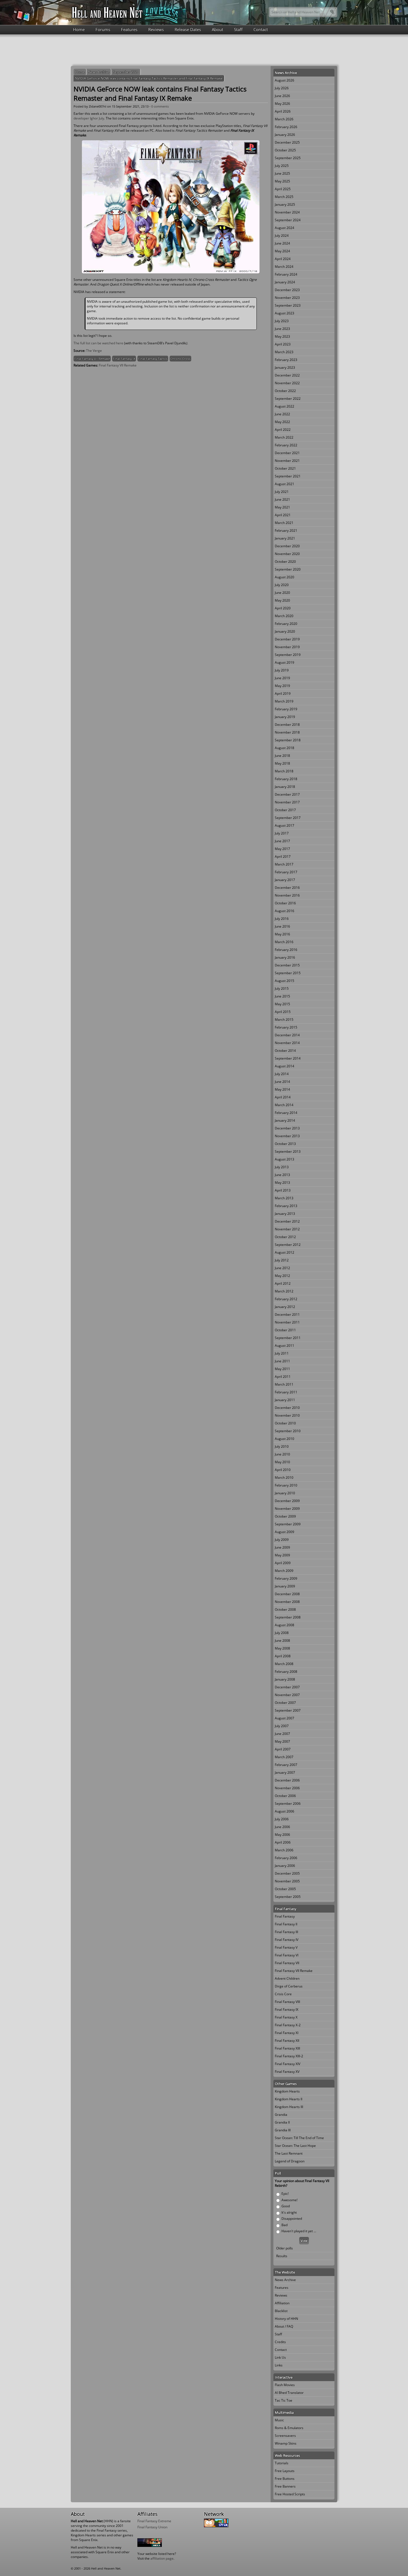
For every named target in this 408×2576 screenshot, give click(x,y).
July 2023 (282, 321)
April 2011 (283, 1377)
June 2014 (282, 1082)
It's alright (289, 2212)
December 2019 (287, 639)
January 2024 (285, 282)
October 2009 (285, 1516)
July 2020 (282, 585)
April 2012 (283, 1283)
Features (129, 29)
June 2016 (282, 926)
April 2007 (283, 1749)
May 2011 (282, 1369)
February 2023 (286, 360)
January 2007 (285, 1772)
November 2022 (287, 383)
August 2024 (284, 228)
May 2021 (282, 507)
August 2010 (284, 1439)
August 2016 (284, 911)
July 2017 (282, 833)
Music (279, 2420)
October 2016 (285, 903)
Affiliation (282, 2303)
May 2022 (282, 422)
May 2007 (282, 1741)
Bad (284, 2225)
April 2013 (283, 1190)
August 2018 (284, 748)
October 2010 (285, 1423)
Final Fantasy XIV (288, 2064)
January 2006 (285, 1866)
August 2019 (284, 662)
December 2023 (287, 290)
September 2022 (288, 399)
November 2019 (287, 647)
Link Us (280, 2357)
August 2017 (284, 825)
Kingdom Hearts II (289, 2099)
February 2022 (286, 445)
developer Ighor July (89, 118)
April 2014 (283, 1097)
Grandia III (283, 2130)
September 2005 (288, 1897)
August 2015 (284, 981)
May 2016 (282, 934)
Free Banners (285, 2486)
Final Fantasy (285, 1916)
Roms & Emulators (289, 2428)
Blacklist (281, 2311)
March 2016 (284, 942)
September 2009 (288, 1524)
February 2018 (286, 779)
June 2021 (282, 499)
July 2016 (282, 919)
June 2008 (282, 1640)
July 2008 (282, 1633)
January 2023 (285, 367)
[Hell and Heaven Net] (107, 12)
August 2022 (284, 406)
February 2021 (286, 530)
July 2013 (282, 1167)
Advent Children (287, 1978)
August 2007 (284, 1718)
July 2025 (282, 166)
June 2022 (282, 414)
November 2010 (287, 1415)
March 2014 (284, 1105)
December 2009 (287, 1501)
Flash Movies (285, 2385)
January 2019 (285, 717)
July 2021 (282, 492)
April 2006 (283, 1842)
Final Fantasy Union (152, 2527)
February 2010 (286, 1485)
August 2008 (284, 1625)
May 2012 (282, 1276)
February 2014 (286, 1113)
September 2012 (288, 1245)
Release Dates (188, 29)
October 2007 (285, 1703)
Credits (280, 2342)
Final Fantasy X (286, 2017)
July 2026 (282, 88)
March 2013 (284, 1198)
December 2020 (287, 546)
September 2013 (288, 1151)
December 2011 (287, 1314)
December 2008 (287, 1594)
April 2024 (283, 259)
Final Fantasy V (286, 1947)
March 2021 (284, 523)
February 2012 (286, 1299)
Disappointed (292, 2219)
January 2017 (285, 880)
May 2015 (282, 1004)
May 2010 (282, 1462)
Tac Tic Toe (284, 2400)
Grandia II (282, 2122)
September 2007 (288, 1710)
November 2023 (287, 298)
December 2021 (287, 453)
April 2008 (283, 1656)
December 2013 (287, 1128)
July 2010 (282, 1446)
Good (286, 2206)
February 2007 (286, 1765)
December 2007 (287, 1687)
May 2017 (282, 849)
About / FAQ (284, 2326)
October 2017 (285, 810)
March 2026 (284, 119)
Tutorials (282, 2463)
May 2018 (282, 763)
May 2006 (282, 1835)
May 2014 (282, 1089)
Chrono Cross (180, 359)
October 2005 (285, 1889)
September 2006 (288, 1804)
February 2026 (286, 127)
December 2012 (287, 1221)
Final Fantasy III (286, 1932)
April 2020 (283, 608)
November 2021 (287, 461)
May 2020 (282, 600)
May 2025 (282, 181)
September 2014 (288, 1058)
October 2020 (285, 562)
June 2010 (282, 1454)
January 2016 (285, 957)
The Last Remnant (289, 2153)
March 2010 (284, 1477)
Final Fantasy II (286, 1924)
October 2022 (285, 391)
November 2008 (287, 1602)
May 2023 (282, 336)
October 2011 (285, 1330)
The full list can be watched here (98, 343)
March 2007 (284, 1757)
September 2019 (288, 655)
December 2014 (287, 1035)
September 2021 (126, 72)
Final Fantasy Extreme (154, 2521)
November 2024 (287, 212)
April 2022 (283, 430)
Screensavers (285, 2436)
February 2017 (286, 872)
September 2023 (288, 305)
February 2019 (286, 709)
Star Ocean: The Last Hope (295, 2146)
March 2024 (284, 267)
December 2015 (287, 965)
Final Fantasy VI (287, 1955)
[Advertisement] (204, 50)
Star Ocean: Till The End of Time (299, 2138)
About (217, 29)
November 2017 (287, 802)
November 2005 (287, 1881)
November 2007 (287, 1695)
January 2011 (285, 1400)
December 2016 (287, 888)
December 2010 (287, 1408)
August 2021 (284, 484)
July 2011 (282, 1353)
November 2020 (287, 554)
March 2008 (284, 1664)
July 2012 (282, 1260)
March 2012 (284, 1291)
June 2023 (282, 329)
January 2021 (285, 538)
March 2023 (284, 352)
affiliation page (162, 2558)
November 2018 (287, 732)
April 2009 (283, 1563)
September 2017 (288, 818)
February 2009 (286, 1578)
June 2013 (282, 1175)
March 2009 (284, 1571)
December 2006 (287, 1780)
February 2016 (286, 950)
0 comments (160, 106)
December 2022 (287, 375)
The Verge (94, 351)
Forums (103, 29)
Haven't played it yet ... (299, 2231)
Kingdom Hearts (287, 2091)
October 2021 (285, 468)
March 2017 (284, 864)
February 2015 (286, 1027)
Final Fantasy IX (124, 359)
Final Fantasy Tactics (153, 359)
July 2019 (282, 670)
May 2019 (282, 686)
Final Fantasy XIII (287, 2048)
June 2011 (282, 1361)
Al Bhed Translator (289, 2393)
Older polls (284, 2248)
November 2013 (287, 1136)
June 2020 (282, 593)
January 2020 (285, 631)
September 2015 (288, 973)
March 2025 (284, 197)
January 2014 (285, 1120)
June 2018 (282, 756)
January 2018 (285, 787)
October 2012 (285, 1237)
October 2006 (285, 1796)
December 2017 (287, 794)
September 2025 (288, 158)
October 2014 (285, 1051)
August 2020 (284, 577)
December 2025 (287, 142)
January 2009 (285, 1586)
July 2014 (282, 1074)
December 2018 (287, 725)
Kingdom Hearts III (289, 2107)
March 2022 (284, 437)
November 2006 (287, 1788)
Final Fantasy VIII (287, 2002)
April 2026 (283, 111)
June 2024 (282, 243)
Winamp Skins (286, 2443)
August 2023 (284, 313)
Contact (261, 29)
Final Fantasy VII (287, 1963)
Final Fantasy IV (287, 1940)
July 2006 (282, 1819)
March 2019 (284, 701)
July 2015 (282, 988)
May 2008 (282, 1648)
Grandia (281, 2115)
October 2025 (285, 150)
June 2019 (282, 678)
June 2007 (282, 1734)
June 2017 (282, 841)
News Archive (99, 72)
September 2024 (288, 220)
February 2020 (286, 624)
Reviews (156, 29)
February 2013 (286, 1206)
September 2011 (288, 1338)
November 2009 (287, 1509)
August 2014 (284, 1066)
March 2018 (284, 771)
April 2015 (283, 1012)
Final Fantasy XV (287, 2072)
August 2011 (284, 1346)
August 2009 (284, 1532)
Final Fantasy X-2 (288, 2025)
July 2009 (282, 1540)
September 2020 (288, 569)
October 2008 (285, 1609)
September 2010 (288, 1431)
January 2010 (285, 1493)
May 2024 (282, 251)
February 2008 (286, 1672)
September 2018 (288, 740)
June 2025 (282, 173)
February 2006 (286, 1858)
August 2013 (284, 1159)
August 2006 (284, 1811)
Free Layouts (285, 2471)
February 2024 (286, 274)
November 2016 (287, 895)
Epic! (285, 2194)
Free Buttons (285, 2479)
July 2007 (282, 1726)
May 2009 (282, 1555)
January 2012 (285, 1307)
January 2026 (285, 135)
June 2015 (282, 996)
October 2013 (285, 1144)
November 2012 (287, 1229)
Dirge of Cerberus (289, 1986)
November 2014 (287, 1043)
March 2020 (284, 616)
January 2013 (285, 1214)
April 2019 (283, 693)
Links (279, 2365)
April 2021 (283, 515)
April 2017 (283, 856)
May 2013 (282, 1183)
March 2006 (284, 1850)
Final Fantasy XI (287, 2033)
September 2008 (288, 1617)
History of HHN (286, 2319)
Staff (238, 29)
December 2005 (287, 1873)
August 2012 (284, 1252)
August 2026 (284, 80)
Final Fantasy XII (287, 2041)
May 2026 (282, 104)
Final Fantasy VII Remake (92, 359)
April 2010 (283, 1470)
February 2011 (286, 1392)
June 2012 (282, 1268)
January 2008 (285, 1679)
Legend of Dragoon (290, 2161)
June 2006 (282, 1827)
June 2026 (282, 96)
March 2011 (284, 1384)
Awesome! (289, 2200)
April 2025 (283, 189)
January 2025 (285, 204)
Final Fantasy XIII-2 (289, 2056)
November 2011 (287, 1322)
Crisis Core (283, 1994)
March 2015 (284, 1020)
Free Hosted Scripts (290, 2494)
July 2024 (282, 236)
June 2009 (282, 1547)
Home (79, 29)
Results (282, 2256)
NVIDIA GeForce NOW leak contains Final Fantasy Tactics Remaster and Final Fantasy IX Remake (149, 78)
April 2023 (283, 344)
